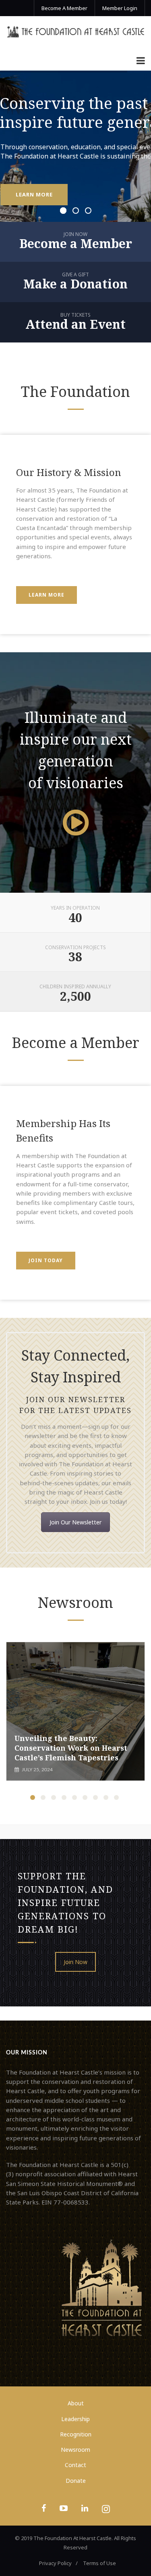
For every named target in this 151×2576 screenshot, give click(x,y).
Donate (76, 2481)
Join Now (75, 1962)
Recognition (76, 2434)
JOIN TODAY (46, 1260)
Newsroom (75, 2450)
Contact (75, 2465)
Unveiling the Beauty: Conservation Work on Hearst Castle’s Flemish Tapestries (71, 1748)
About (76, 2403)
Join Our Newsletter (75, 1522)
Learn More (47, 595)
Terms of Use (99, 2563)
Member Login (120, 8)
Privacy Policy (55, 2563)
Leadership (75, 2419)
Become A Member (64, 8)
